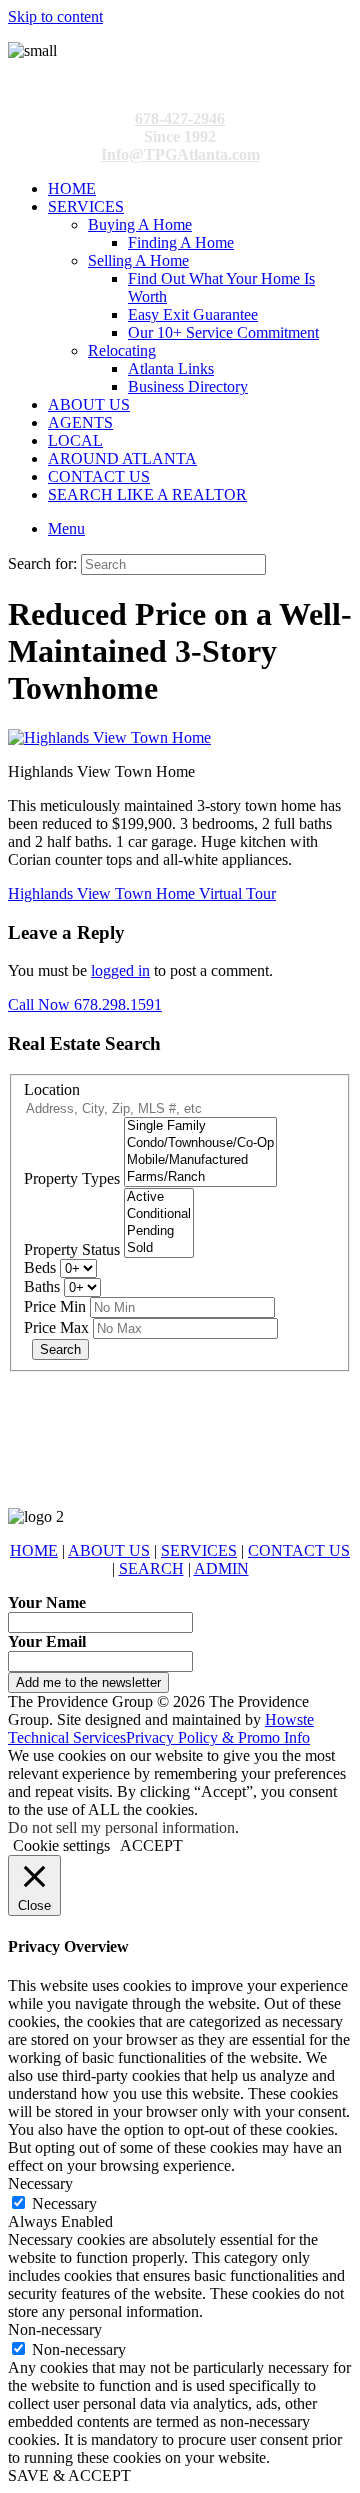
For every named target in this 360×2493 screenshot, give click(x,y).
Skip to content (55, 16)
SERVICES (86, 206)
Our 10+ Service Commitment (223, 332)
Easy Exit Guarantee (193, 314)
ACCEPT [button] (151, 1845)
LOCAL (75, 440)
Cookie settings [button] (61, 1845)
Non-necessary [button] (55, 2329)
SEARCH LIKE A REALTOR (147, 494)
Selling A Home (138, 260)
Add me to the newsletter (88, 1682)
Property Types (72, 1178)
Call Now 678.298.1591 (85, 1004)
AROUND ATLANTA (122, 458)
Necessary (64, 2203)
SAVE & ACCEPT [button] (69, 2475)
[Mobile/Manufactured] (200, 1160)
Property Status (72, 1249)
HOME (72, 188)
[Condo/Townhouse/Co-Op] (200, 1143)
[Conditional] (159, 1214)
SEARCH (151, 1568)
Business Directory (188, 386)
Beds (40, 1267)
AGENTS (80, 422)
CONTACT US (99, 476)
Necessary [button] (40, 2183)
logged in (120, 970)
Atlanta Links (171, 368)
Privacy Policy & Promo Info (218, 1737)
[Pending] (159, 1231)
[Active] (159, 1197)
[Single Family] (200, 1126)
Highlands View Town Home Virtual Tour (142, 893)
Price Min (55, 1306)
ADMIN (221, 1568)
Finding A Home (181, 242)
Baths (42, 1286)
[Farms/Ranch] (200, 1177)
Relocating (122, 350)
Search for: (42, 563)
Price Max (56, 1327)
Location (52, 1089)
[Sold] (159, 1248)
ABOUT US (89, 404)
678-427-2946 (180, 118)
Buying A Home (140, 224)
